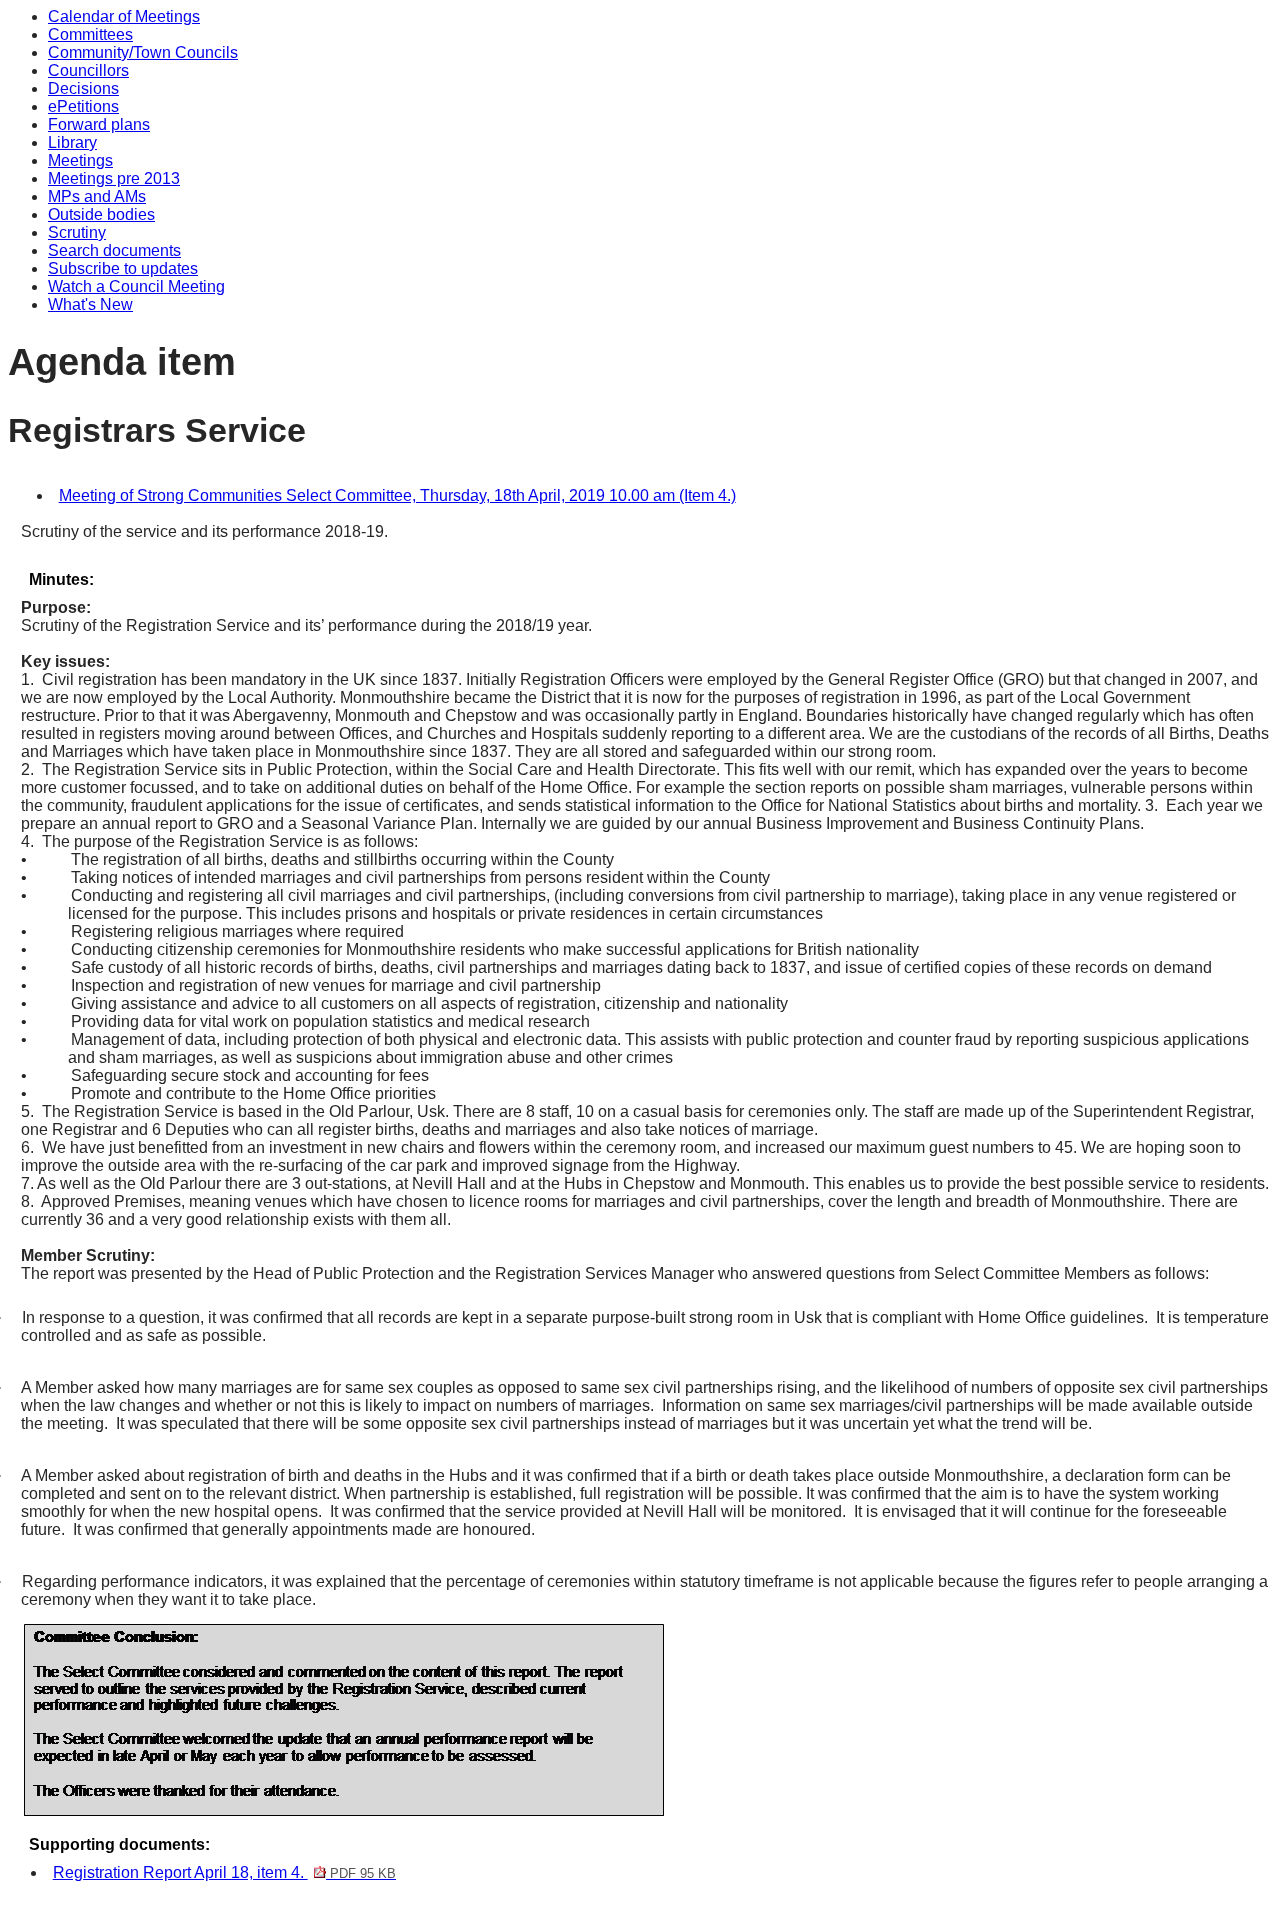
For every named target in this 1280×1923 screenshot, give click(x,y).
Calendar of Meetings (124, 16)
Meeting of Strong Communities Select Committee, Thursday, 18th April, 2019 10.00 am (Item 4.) (397, 495)
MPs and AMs (97, 196)
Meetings (80, 160)
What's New (90, 304)
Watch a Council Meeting (136, 286)
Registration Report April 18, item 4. (224, 1872)
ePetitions (83, 106)
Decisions (83, 88)
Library (72, 142)
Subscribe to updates (123, 268)
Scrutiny (77, 232)
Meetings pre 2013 (114, 178)
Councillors (88, 70)
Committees (90, 34)
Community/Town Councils (143, 52)
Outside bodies (101, 214)
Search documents (114, 250)
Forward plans (99, 124)
